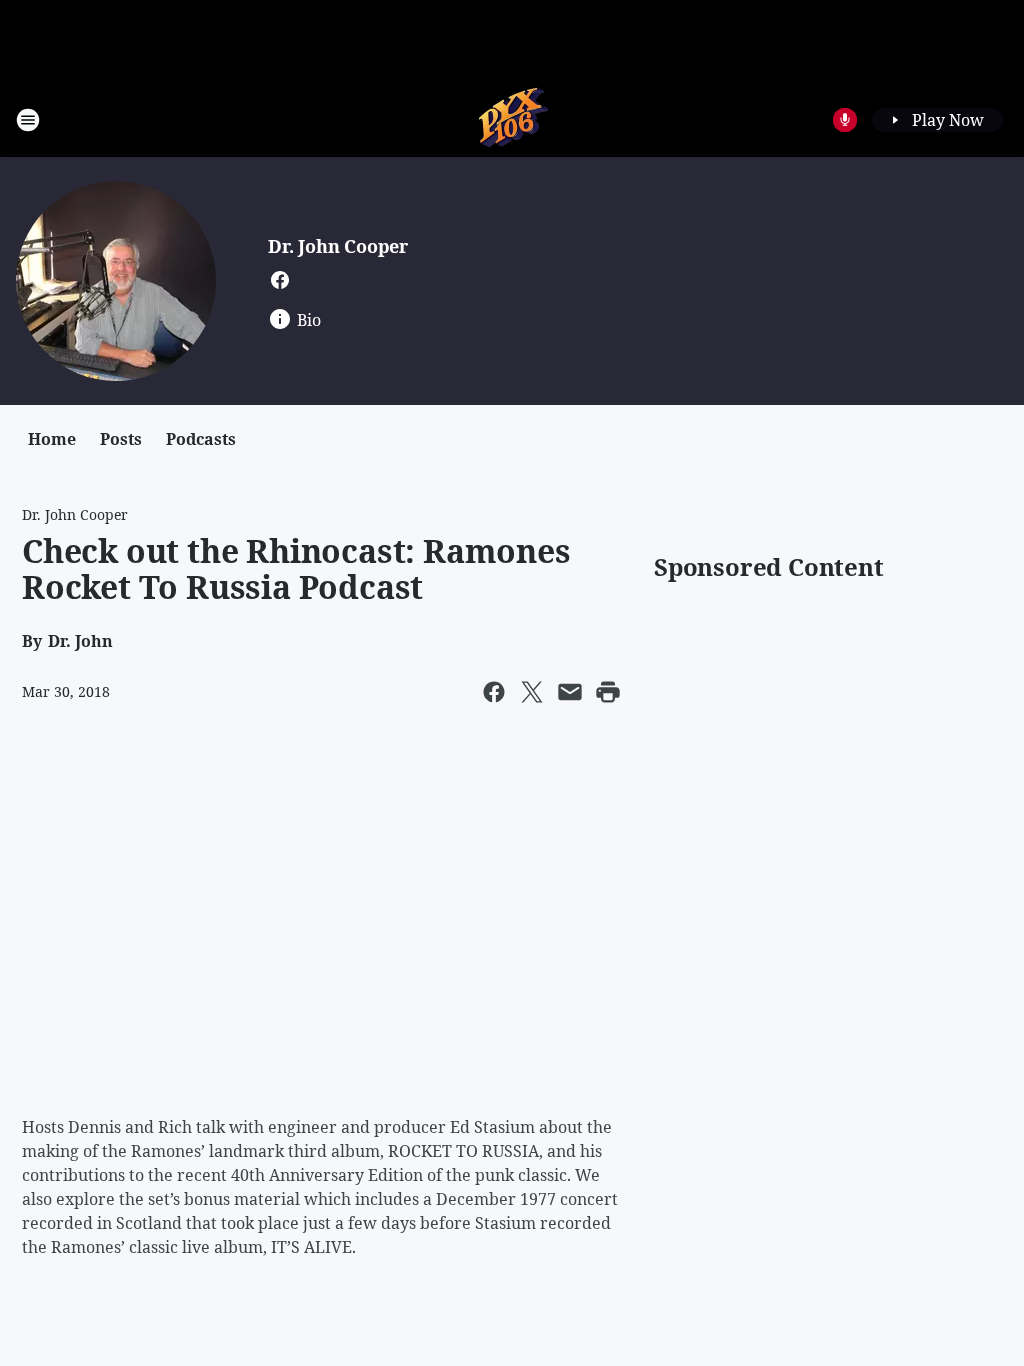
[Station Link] (512, 119)
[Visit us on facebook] (280, 280)
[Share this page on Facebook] (494, 692)
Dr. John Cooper (338, 246)
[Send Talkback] (845, 120)
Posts (121, 439)
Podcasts (201, 439)
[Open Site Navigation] (28, 120)
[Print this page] (608, 692)
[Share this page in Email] (570, 692)
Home (52, 439)
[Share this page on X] (532, 692)
